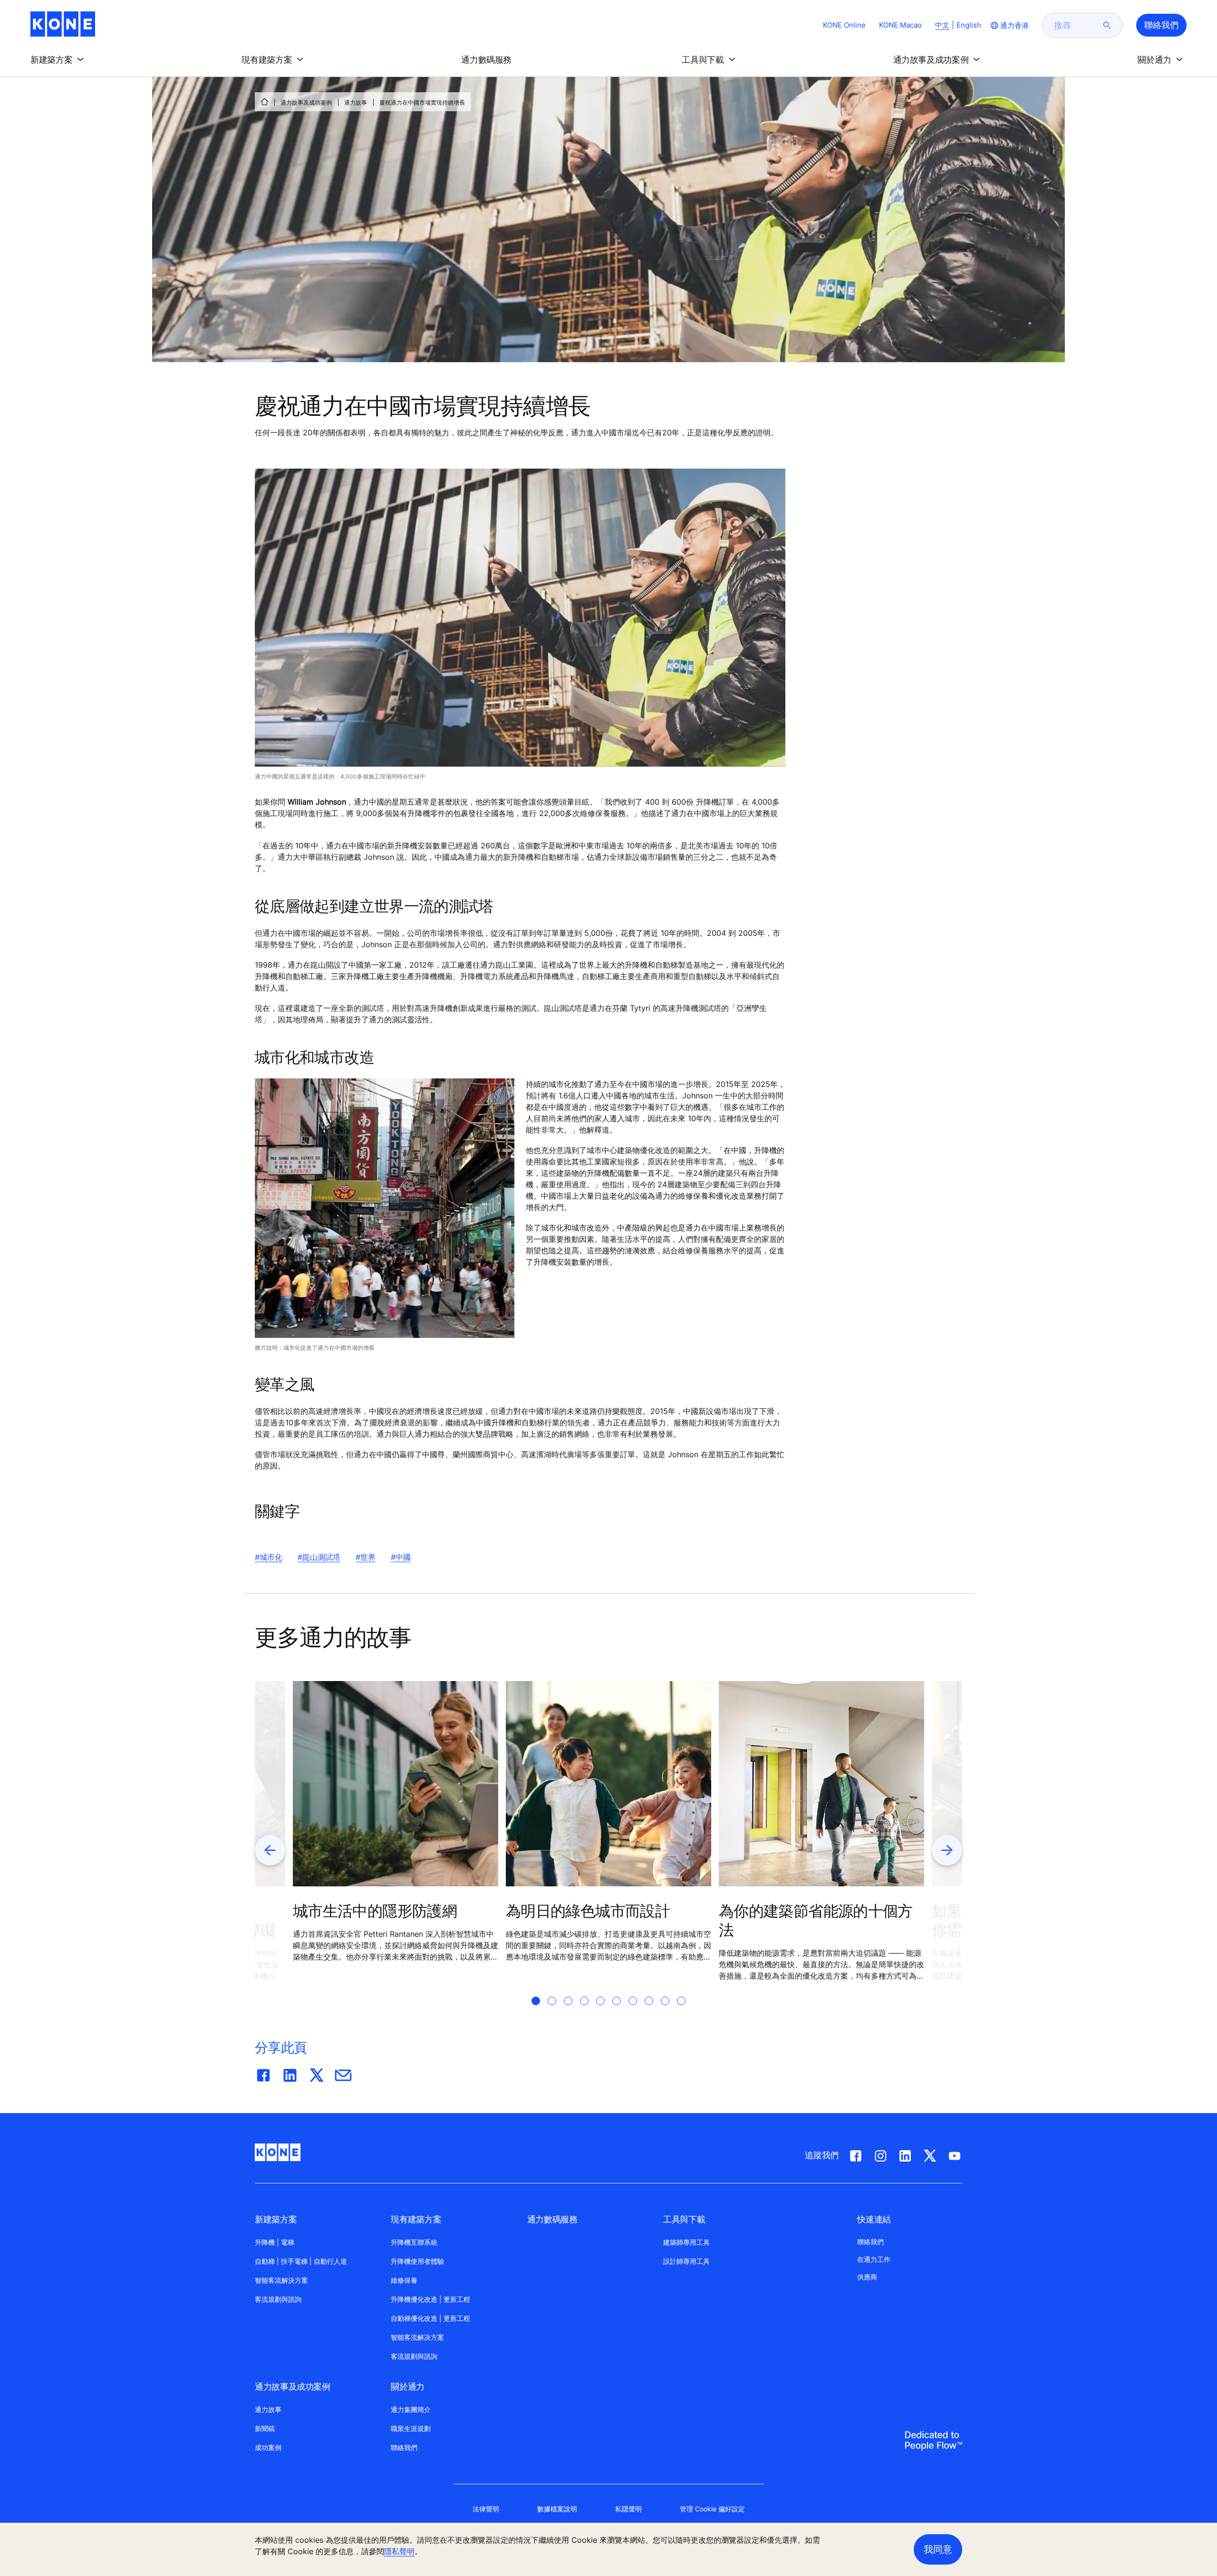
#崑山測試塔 (319, 1557)
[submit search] (1107, 25)
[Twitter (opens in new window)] (930, 2154)
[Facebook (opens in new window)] (856, 2154)
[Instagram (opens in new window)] (880, 2154)
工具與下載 (684, 2219)
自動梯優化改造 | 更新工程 (430, 2318)
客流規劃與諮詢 (278, 2299)
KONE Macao (900, 25)
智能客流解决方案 (417, 2337)
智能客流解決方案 (281, 2280)
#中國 (401, 1557)
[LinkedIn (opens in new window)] (905, 2154)
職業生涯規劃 (411, 2428)
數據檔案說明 (557, 2509)
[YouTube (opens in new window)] (955, 2154)
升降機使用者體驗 (417, 2261)
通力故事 (356, 102)
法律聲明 (486, 2509)
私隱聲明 (628, 2509)
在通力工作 (874, 2259)
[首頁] (264, 102)
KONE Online (844, 25)
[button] (59, 60)
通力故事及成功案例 (306, 102)
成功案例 (268, 2447)
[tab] (536, 2012)
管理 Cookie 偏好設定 (712, 2509)
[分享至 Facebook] (263, 2073)
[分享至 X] (317, 2073)
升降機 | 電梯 (275, 2242)
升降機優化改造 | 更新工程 (430, 2299)
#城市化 (269, 1557)
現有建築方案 (416, 2219)
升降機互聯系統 (414, 2242)
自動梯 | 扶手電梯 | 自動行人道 (301, 2261)
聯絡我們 (404, 2447)
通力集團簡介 (411, 2409)
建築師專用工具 (686, 2242)
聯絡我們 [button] (1161, 25)
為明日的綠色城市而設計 (588, 1911)
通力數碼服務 (552, 2219)
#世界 (366, 1557)
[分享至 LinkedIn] (290, 2073)
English (969, 25)
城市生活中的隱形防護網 (375, 1911)
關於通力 (408, 2387)
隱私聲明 (399, 2551)
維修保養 (404, 2280)
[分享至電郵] (343, 2073)
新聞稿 (265, 2428)
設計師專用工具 (686, 2261)
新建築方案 (276, 2219)
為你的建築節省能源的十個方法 (816, 1920)
